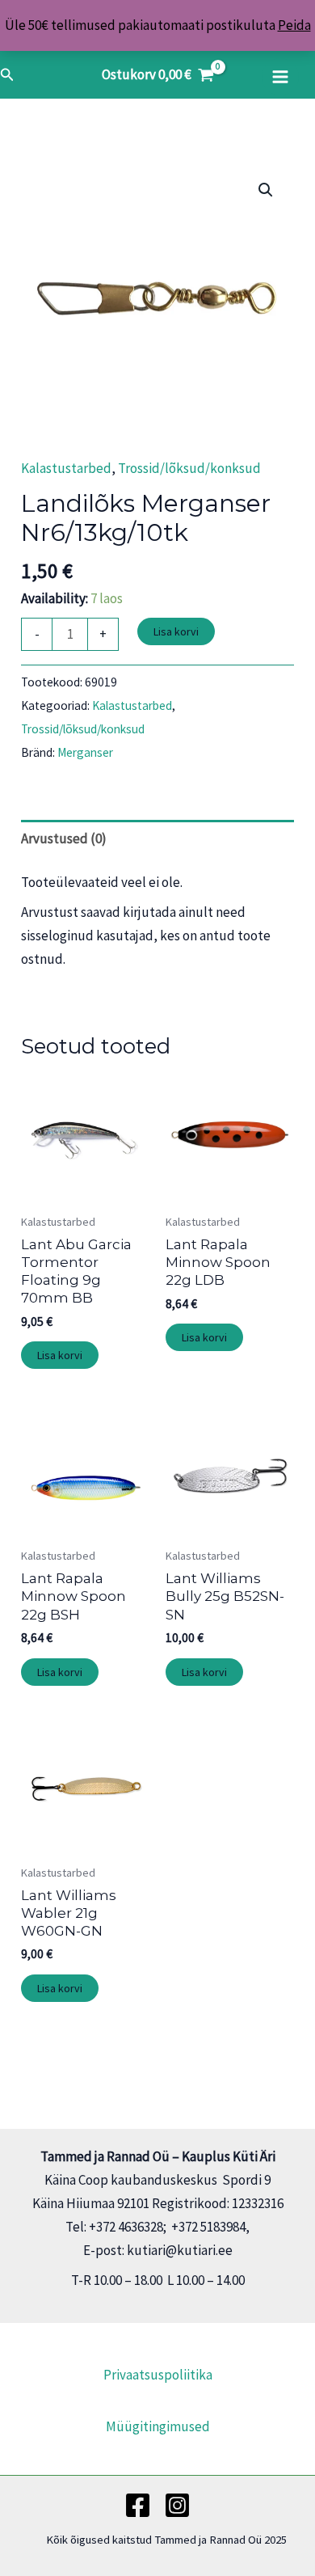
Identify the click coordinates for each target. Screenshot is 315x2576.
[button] (7, 75)
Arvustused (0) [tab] (64, 838)
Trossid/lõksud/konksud (189, 468)
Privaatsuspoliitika (158, 2375)
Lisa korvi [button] (60, 1355)
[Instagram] (177, 2505)
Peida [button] (294, 25)
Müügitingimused (158, 2426)
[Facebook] (138, 2505)
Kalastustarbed (66, 468)
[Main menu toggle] (280, 77)
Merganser (85, 752)
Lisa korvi (176, 631)
